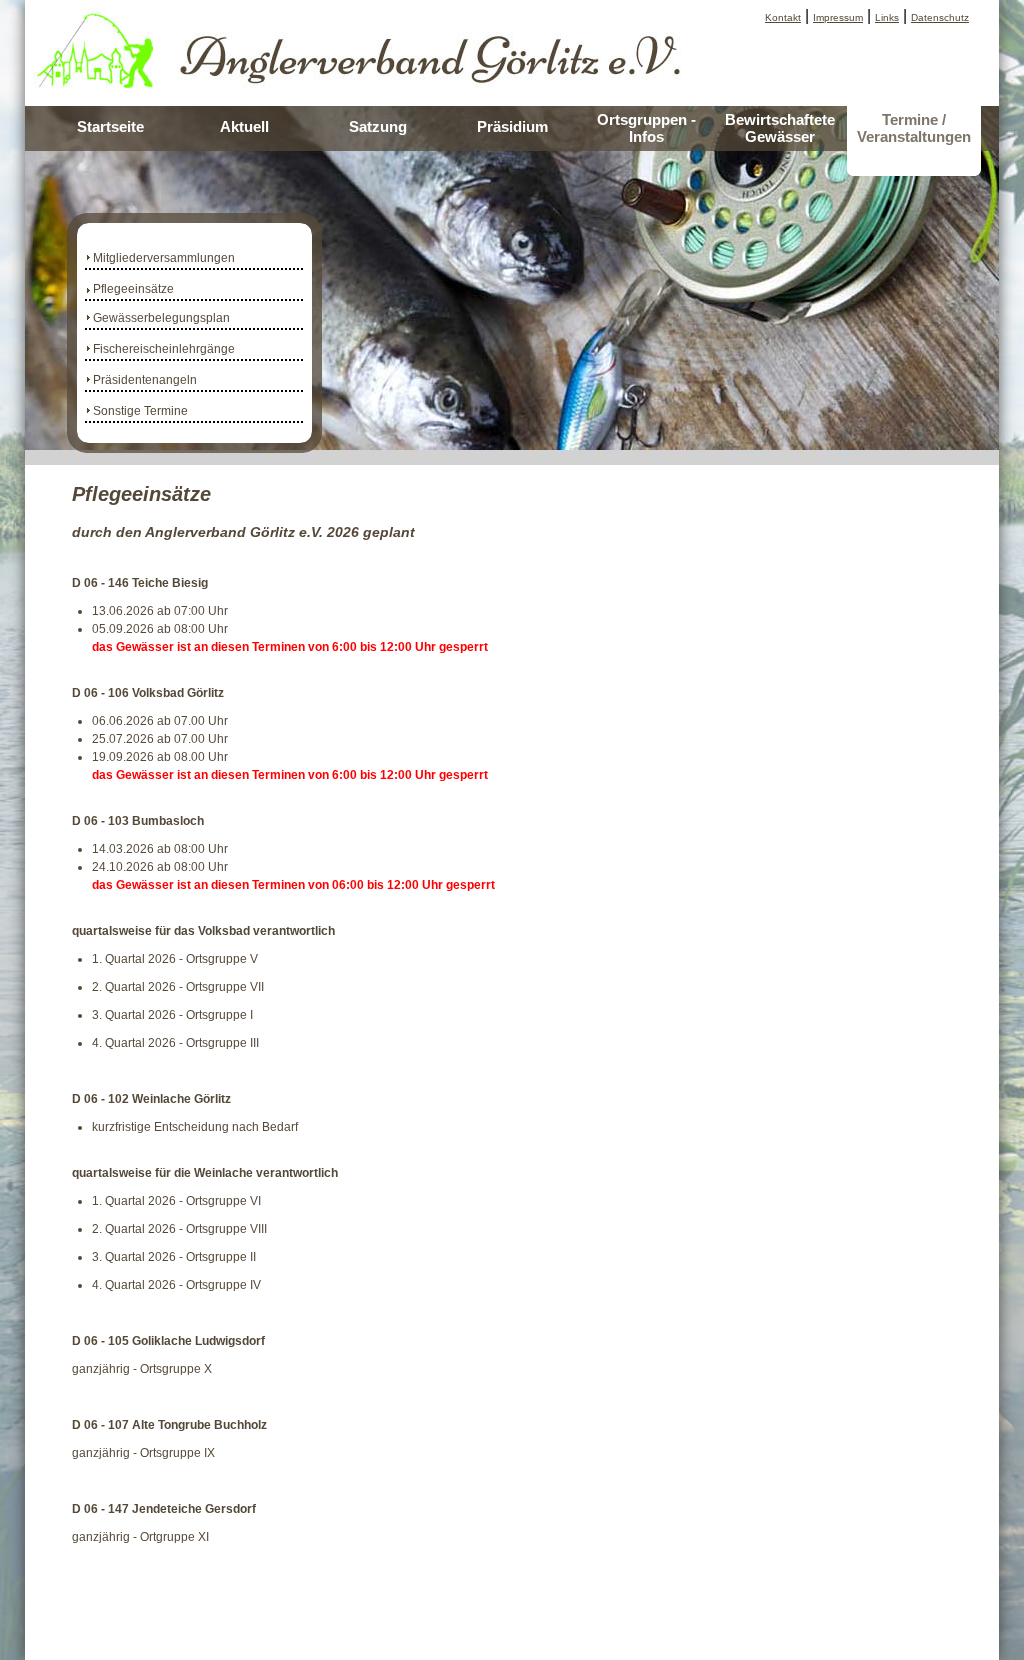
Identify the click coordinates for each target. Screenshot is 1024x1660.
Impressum (838, 17)
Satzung (378, 126)
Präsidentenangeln (145, 380)
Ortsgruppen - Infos (646, 128)
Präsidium (512, 126)
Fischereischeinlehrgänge (164, 349)
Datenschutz (940, 17)
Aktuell (244, 126)
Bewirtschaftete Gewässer (780, 128)
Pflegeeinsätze (133, 289)
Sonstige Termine (140, 411)
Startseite (110, 126)
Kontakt (783, 17)
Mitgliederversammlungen (164, 258)
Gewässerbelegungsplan (161, 318)
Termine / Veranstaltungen (914, 128)
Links (887, 17)
